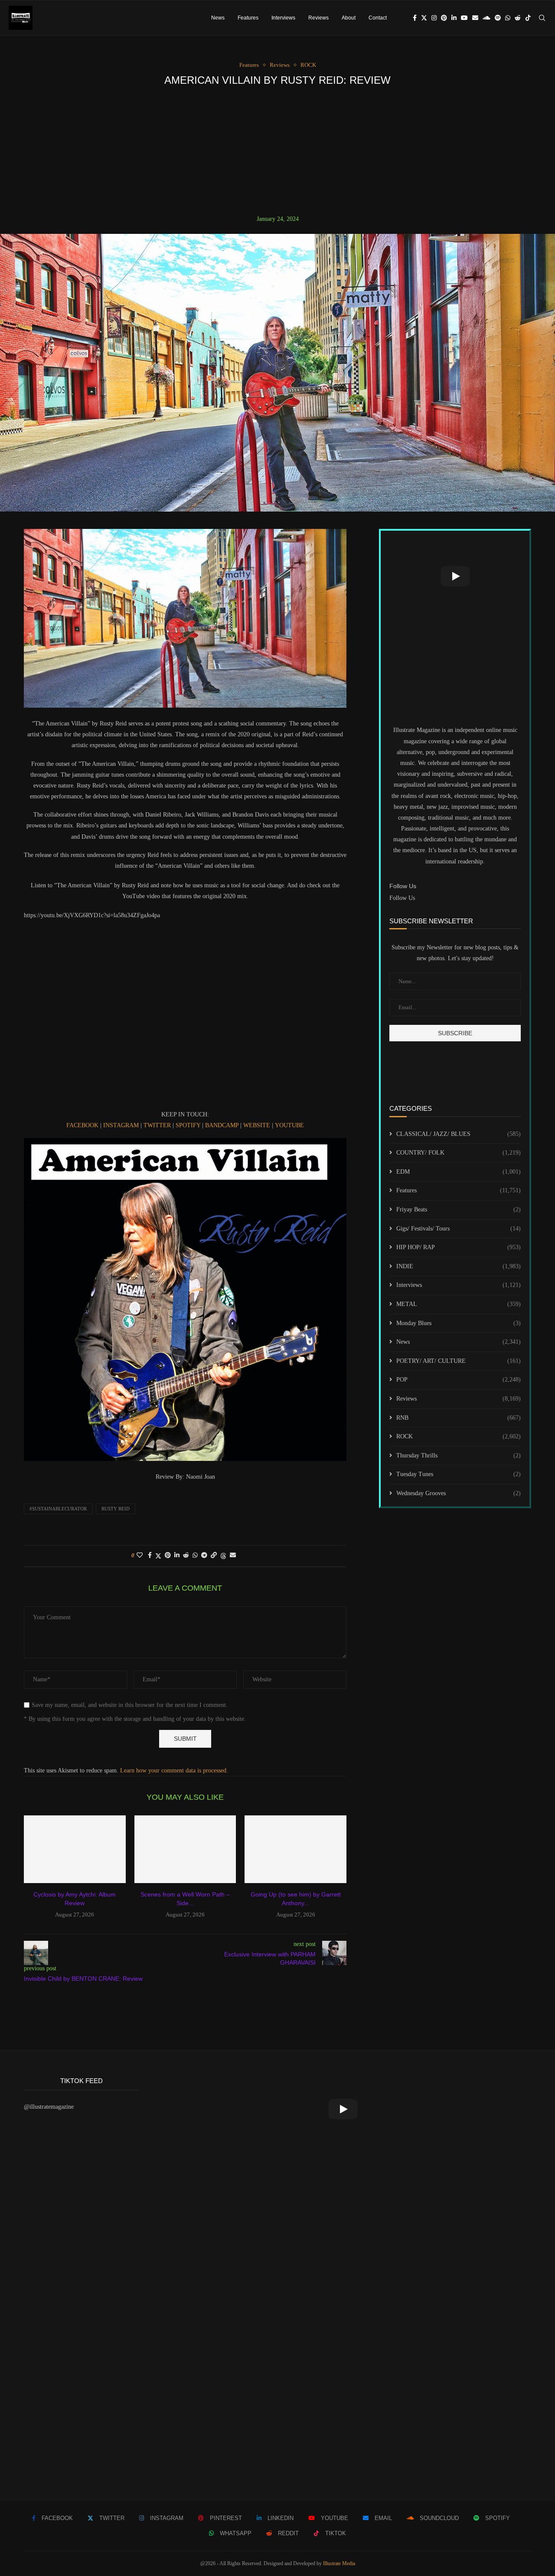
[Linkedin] (454, 18)
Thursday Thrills (459, 1455)
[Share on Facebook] (150, 1555)
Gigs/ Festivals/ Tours (459, 1229)
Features (248, 18)
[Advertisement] (277, 151)
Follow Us (402, 898)
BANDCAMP (222, 1125)
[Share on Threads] (223, 1556)
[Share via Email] (233, 1555)
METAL (459, 1304)
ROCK (459, 1436)
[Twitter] (424, 18)
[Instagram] (434, 18)
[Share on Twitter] (158, 1556)
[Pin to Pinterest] (168, 1555)
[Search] (542, 18)
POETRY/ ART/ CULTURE (459, 1361)
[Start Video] (455, 576)
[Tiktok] (528, 18)
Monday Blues (459, 1323)
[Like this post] (140, 1555)
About (349, 18)
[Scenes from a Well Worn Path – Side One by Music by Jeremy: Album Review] (185, 1849)
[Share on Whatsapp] (195, 1555)
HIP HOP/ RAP (459, 1247)
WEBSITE (257, 1125)
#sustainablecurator (58, 1509)
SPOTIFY (189, 1125)
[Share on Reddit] (186, 1555)
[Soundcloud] (486, 18)
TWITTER (156, 1125)
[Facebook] (415, 18)
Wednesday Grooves (459, 1493)
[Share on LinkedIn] (177, 1555)
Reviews (318, 18)
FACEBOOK (82, 1125)
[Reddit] (518, 18)
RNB (459, 1418)
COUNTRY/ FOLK (459, 1153)
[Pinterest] (444, 18)
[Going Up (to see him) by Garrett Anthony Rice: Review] (295, 1849)
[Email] (475, 18)
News (218, 18)
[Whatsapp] (508, 18)
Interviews (283, 18)
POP (459, 1380)
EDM (459, 1172)
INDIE (459, 1266)
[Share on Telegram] (204, 1555)
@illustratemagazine (49, 2107)
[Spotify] (498, 18)
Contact (378, 18)
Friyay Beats (459, 1209)
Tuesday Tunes (459, 1474)
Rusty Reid (116, 1509)
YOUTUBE (289, 1125)
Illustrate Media (339, 2563)
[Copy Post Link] (214, 1555)
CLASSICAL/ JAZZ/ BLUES (459, 1134)
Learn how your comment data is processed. (174, 1770)
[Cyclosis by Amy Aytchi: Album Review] (75, 1849)
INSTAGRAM (121, 1125)
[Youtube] (464, 18)
